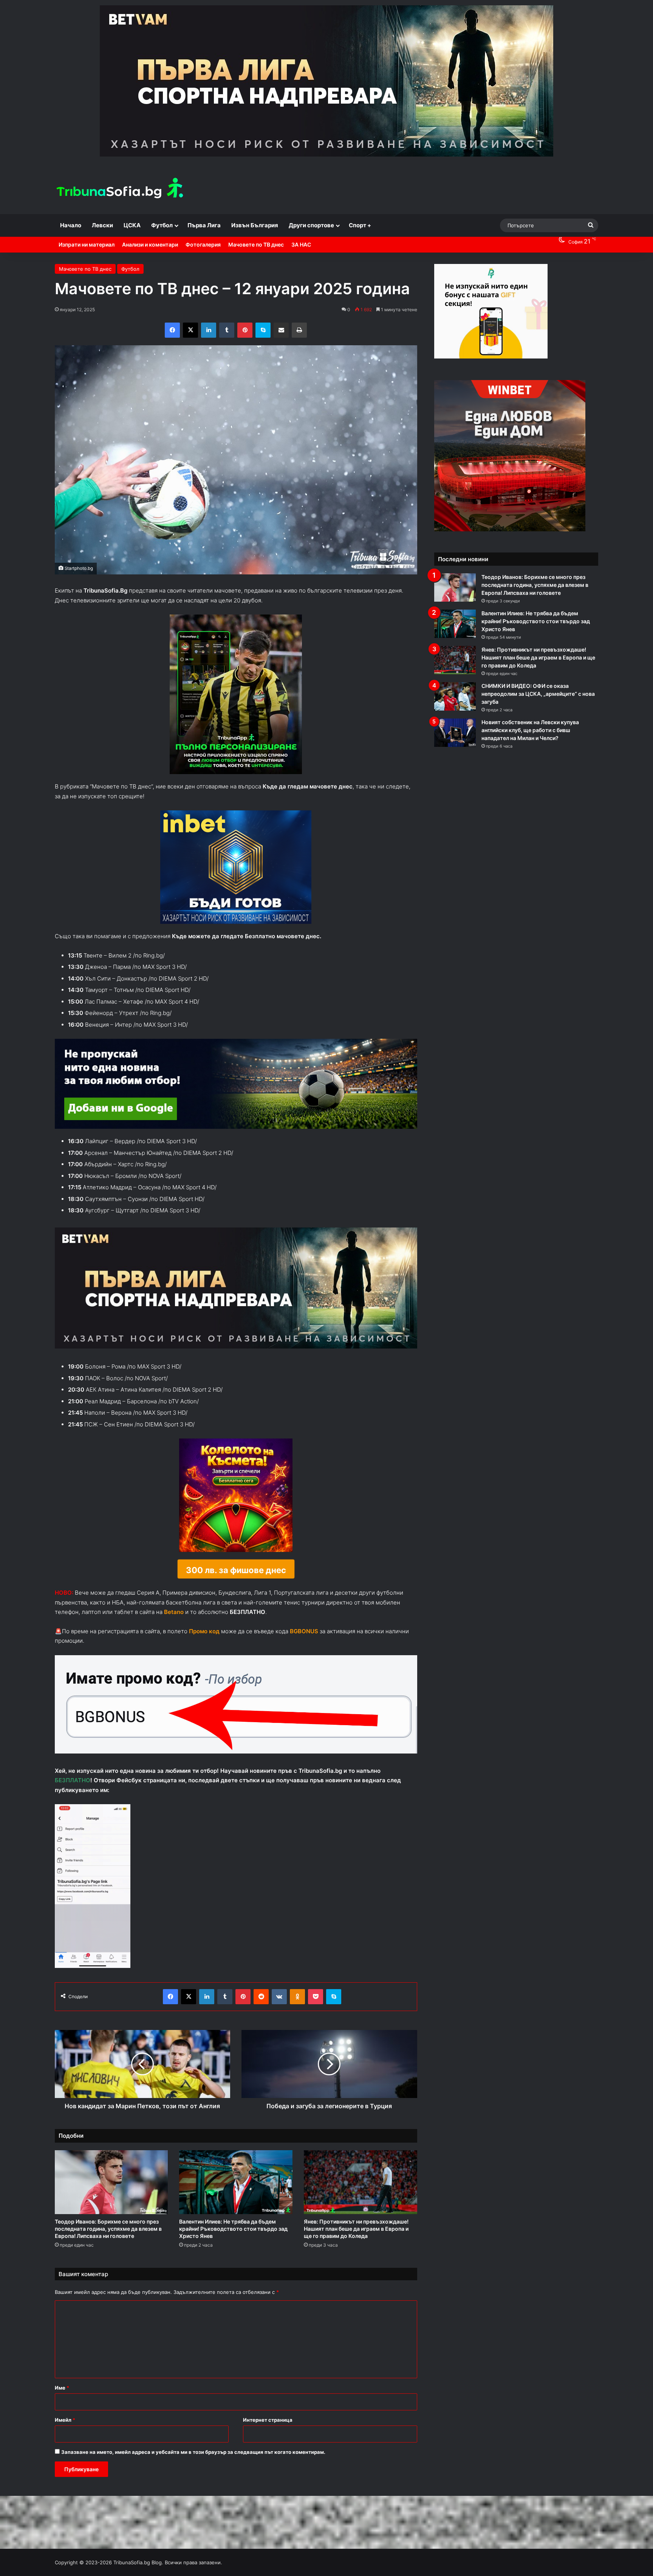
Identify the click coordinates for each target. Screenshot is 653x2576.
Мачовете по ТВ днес (256, 244)
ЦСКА (132, 225)
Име (62, 2388)
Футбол (162, 225)
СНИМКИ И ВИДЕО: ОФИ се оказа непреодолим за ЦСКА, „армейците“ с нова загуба (538, 694)
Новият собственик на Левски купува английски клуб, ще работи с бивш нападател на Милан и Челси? (530, 730)
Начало (71, 225)
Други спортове (311, 225)
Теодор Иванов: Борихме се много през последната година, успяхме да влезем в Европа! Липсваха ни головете (108, 2229)
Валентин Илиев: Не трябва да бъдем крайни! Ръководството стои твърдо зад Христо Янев (233, 2229)
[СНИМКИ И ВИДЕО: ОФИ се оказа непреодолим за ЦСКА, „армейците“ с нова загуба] (455, 696)
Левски (102, 225)
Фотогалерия (203, 244)
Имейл (65, 2420)
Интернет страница (268, 2420)
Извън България (255, 225)
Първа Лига (204, 225)
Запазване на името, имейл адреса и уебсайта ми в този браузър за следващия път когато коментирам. (193, 2452)
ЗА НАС (301, 244)
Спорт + (360, 225)
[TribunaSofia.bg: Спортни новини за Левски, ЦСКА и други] (121, 189)
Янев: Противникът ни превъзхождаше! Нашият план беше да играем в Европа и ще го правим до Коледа (356, 2229)
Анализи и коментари (150, 244)
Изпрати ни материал (87, 244)
